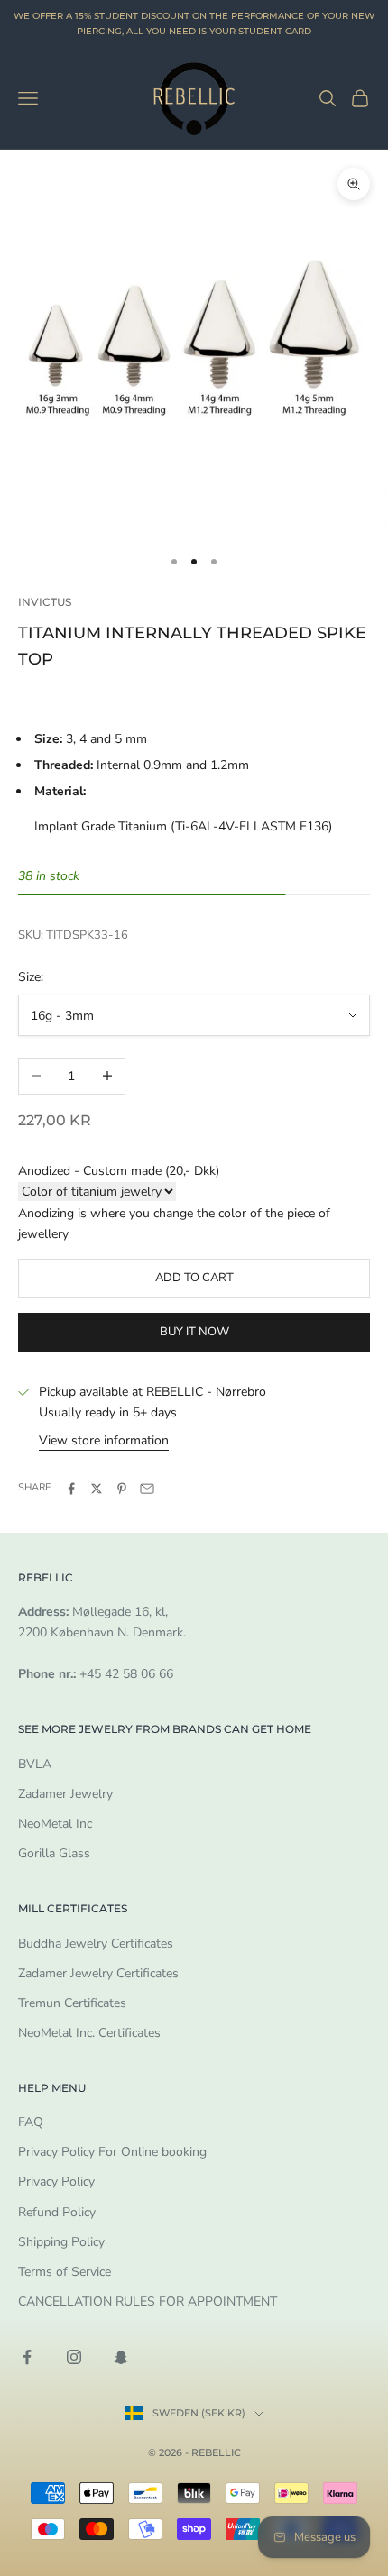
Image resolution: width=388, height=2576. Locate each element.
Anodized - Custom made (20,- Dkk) (119, 1171)
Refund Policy (57, 2212)
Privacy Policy (56, 2182)
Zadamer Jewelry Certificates (98, 1973)
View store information (104, 1440)
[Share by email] (147, 1489)
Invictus (45, 602)
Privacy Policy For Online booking (112, 2152)
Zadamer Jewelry (65, 1794)
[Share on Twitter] (97, 1489)
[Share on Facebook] (71, 1489)
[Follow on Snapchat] (121, 2357)
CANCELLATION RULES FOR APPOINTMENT (148, 2301)
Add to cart (194, 1278)
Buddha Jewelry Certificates (96, 1943)
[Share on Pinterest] (122, 1489)
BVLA (35, 1764)
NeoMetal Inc (55, 1824)
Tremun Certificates (72, 2003)
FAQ (31, 2122)
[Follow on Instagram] (74, 2357)
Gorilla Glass (54, 1853)
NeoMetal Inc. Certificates (89, 2033)
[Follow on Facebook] (27, 2357)
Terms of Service (65, 2272)
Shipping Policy (61, 2242)
